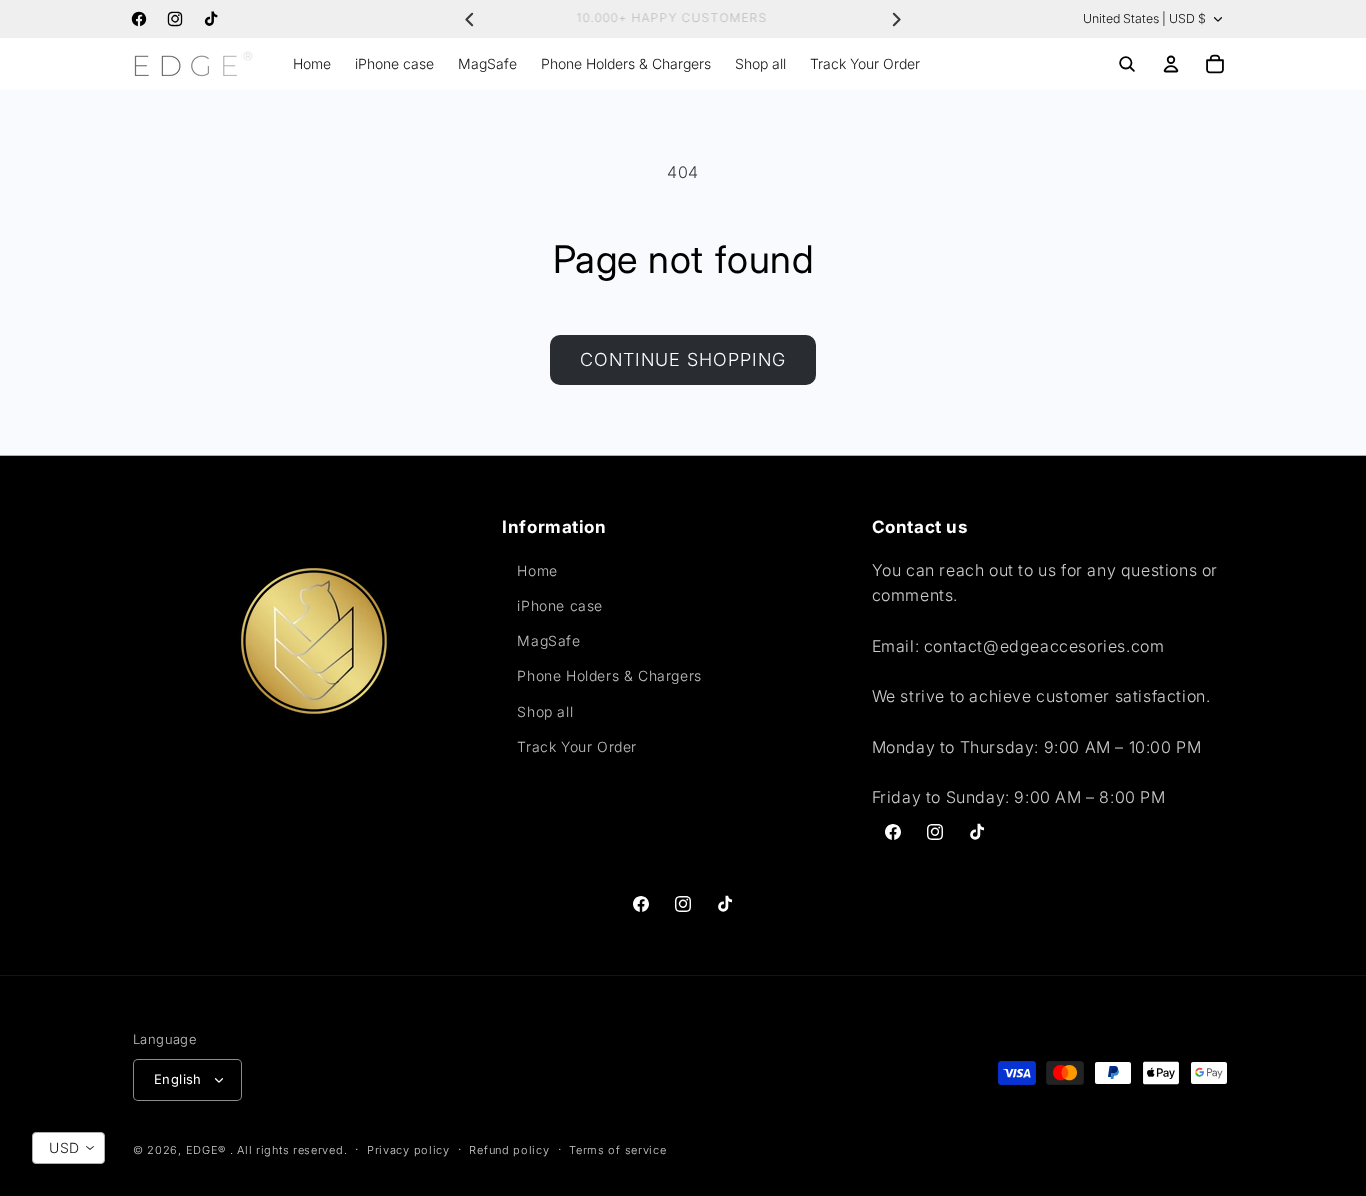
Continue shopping (683, 359)
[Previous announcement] (470, 19)
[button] (1127, 64)
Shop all (545, 711)
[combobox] (68, 1148)
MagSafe (548, 640)
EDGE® (208, 1150)
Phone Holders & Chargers (609, 675)
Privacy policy (408, 1150)
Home (537, 570)
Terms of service (617, 1150)
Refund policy (509, 1150)
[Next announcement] (896, 19)
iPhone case (560, 605)
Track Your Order (577, 746)
